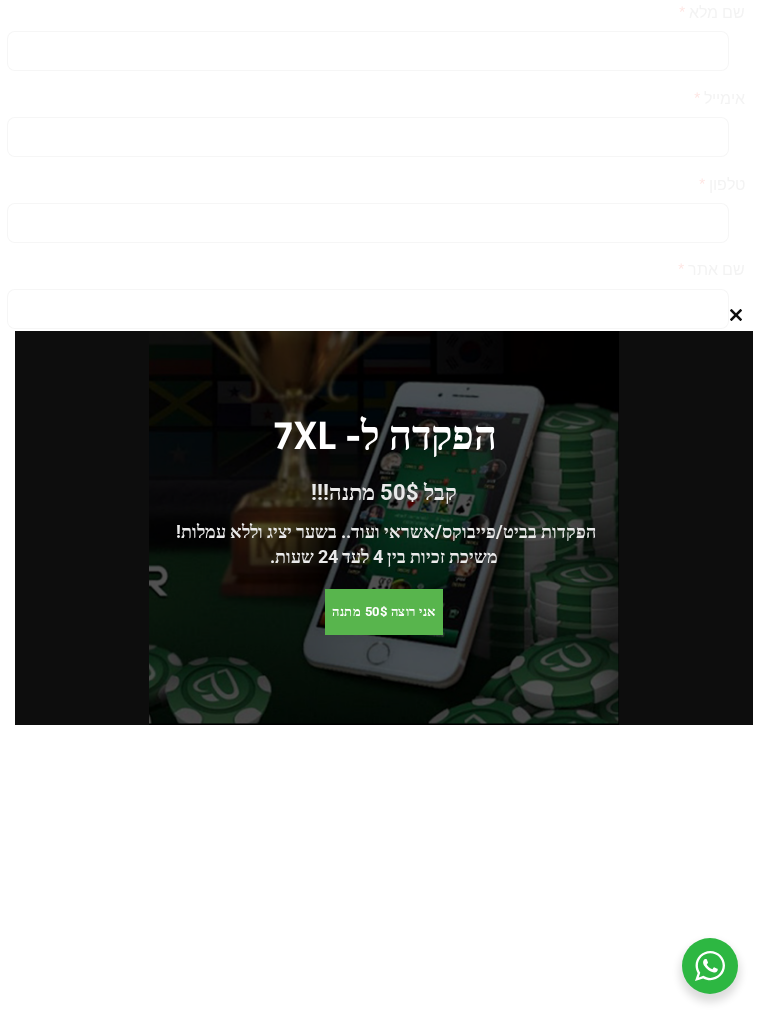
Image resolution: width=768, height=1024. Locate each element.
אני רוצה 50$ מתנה (384, 611)
